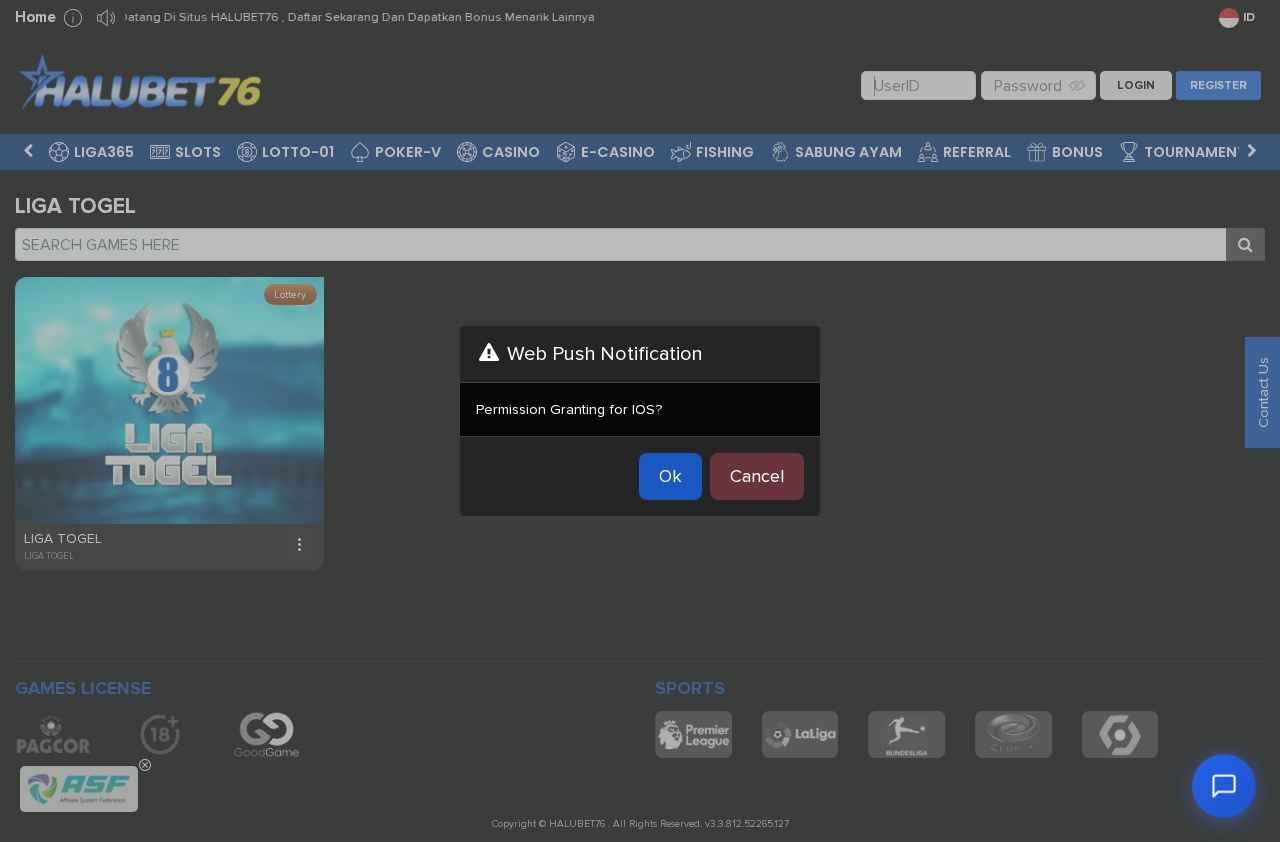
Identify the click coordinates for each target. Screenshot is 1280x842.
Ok (670, 476)
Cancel (757, 476)
